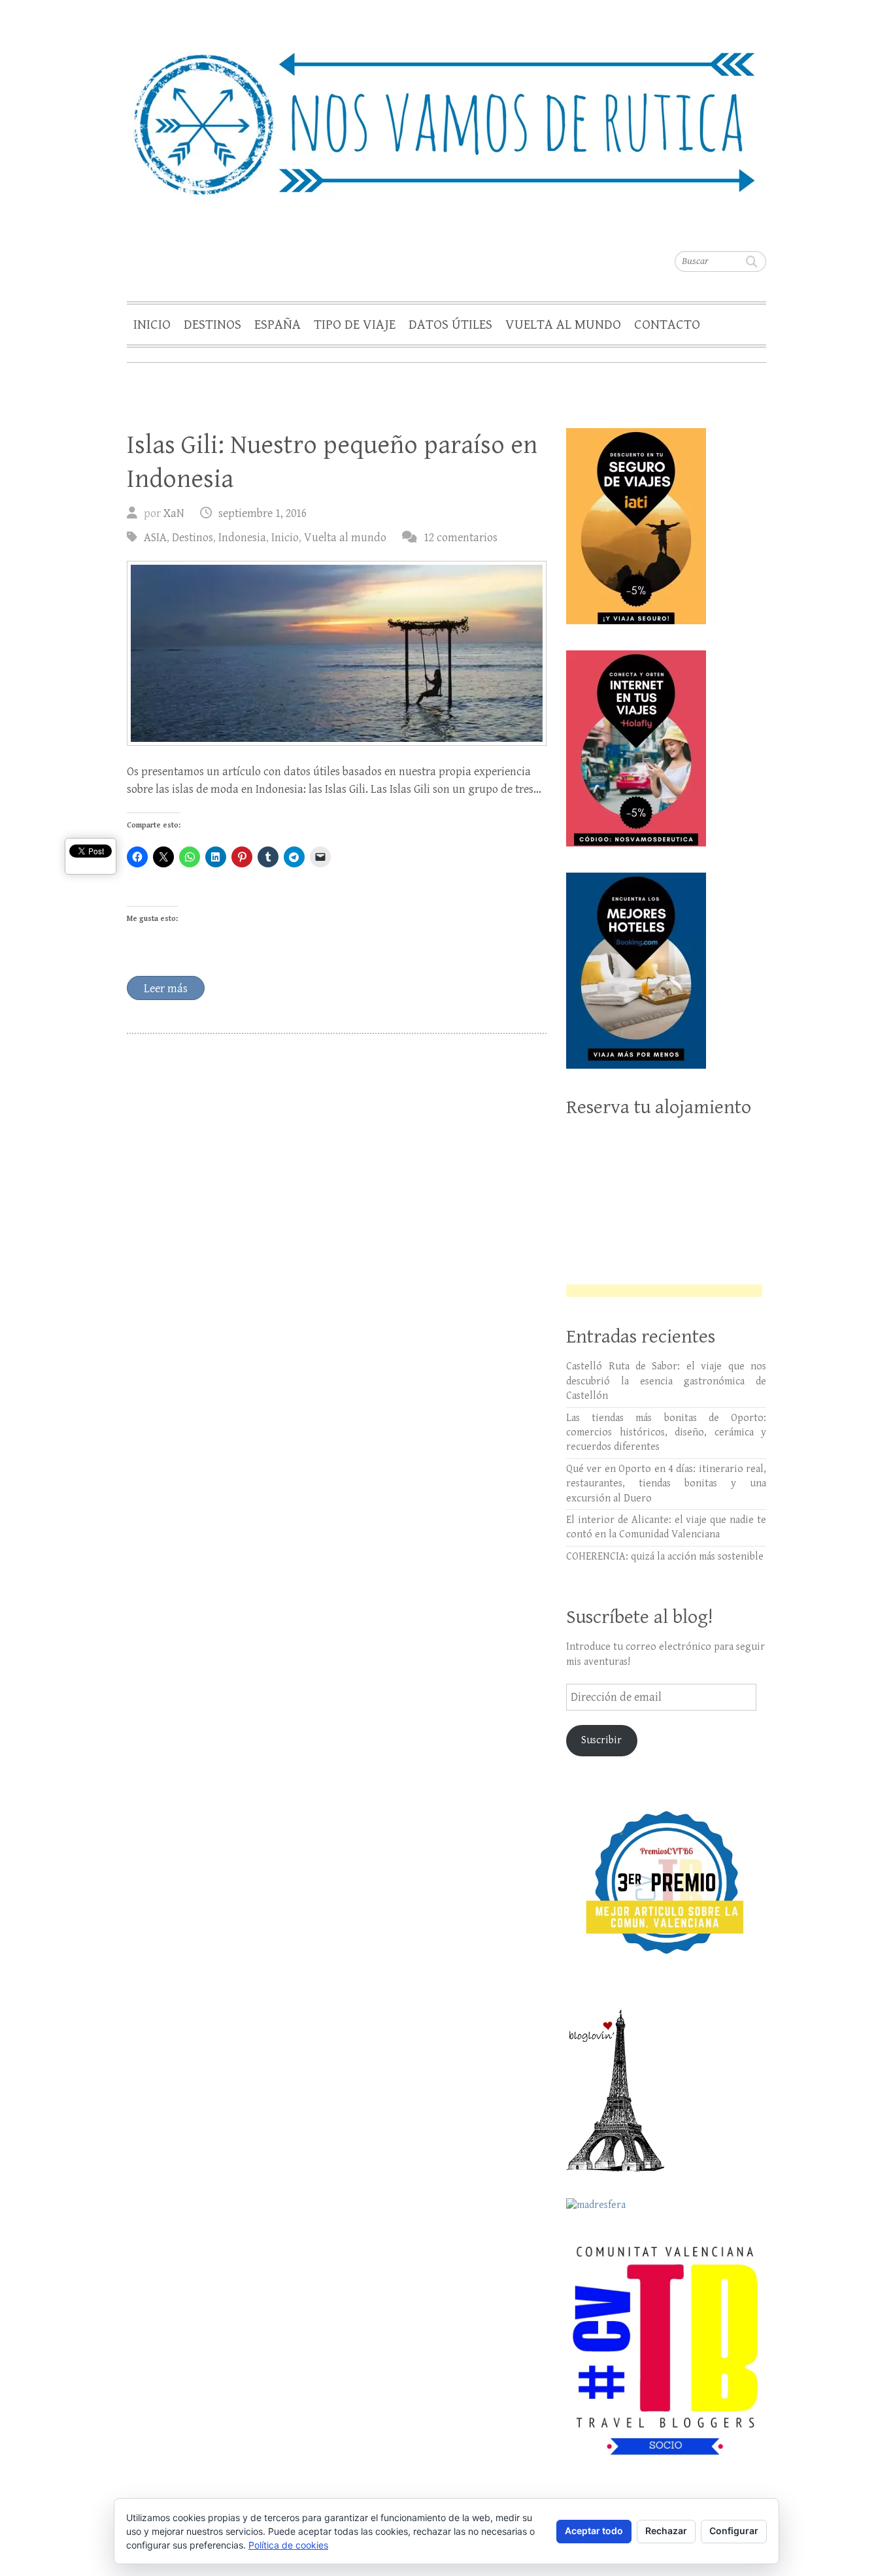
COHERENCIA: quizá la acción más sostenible (665, 1557)
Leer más (166, 989)
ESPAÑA (278, 325)
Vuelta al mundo (345, 538)
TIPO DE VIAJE (355, 325)
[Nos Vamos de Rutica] (446, 115)
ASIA (155, 538)
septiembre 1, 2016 (262, 513)
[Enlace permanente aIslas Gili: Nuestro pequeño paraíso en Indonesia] (337, 653)
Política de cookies (288, 2545)
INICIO (152, 325)
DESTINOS (212, 325)
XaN (174, 513)
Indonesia (242, 538)
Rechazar (666, 2531)
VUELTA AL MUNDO (563, 325)
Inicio (285, 538)
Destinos (193, 538)
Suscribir (601, 1740)
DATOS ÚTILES (450, 325)
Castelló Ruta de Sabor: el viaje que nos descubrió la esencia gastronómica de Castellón (666, 1381)
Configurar (734, 2531)
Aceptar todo (594, 2531)
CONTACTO (667, 325)
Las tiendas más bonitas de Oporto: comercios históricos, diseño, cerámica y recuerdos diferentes (666, 1433)
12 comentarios (461, 538)
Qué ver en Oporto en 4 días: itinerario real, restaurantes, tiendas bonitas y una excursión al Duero (666, 1484)
